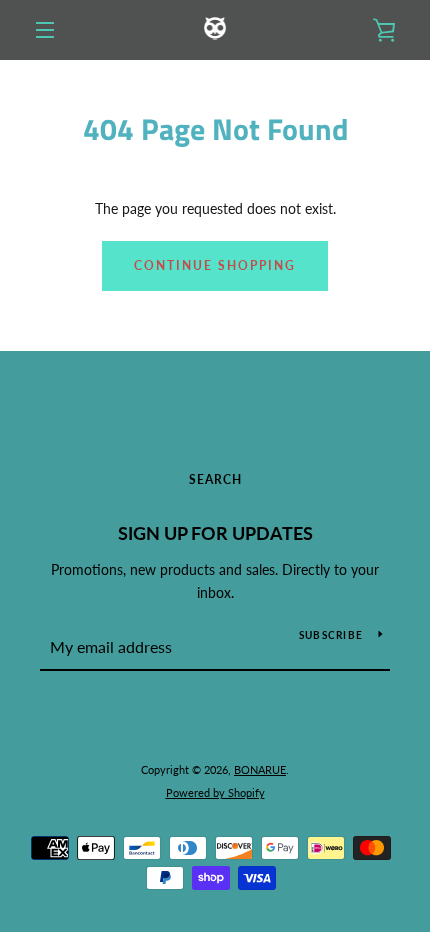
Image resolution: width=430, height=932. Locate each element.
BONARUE (260, 769)
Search (215, 479)
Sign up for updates (215, 533)
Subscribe (331, 635)
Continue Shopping (215, 265)
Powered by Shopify (215, 792)
